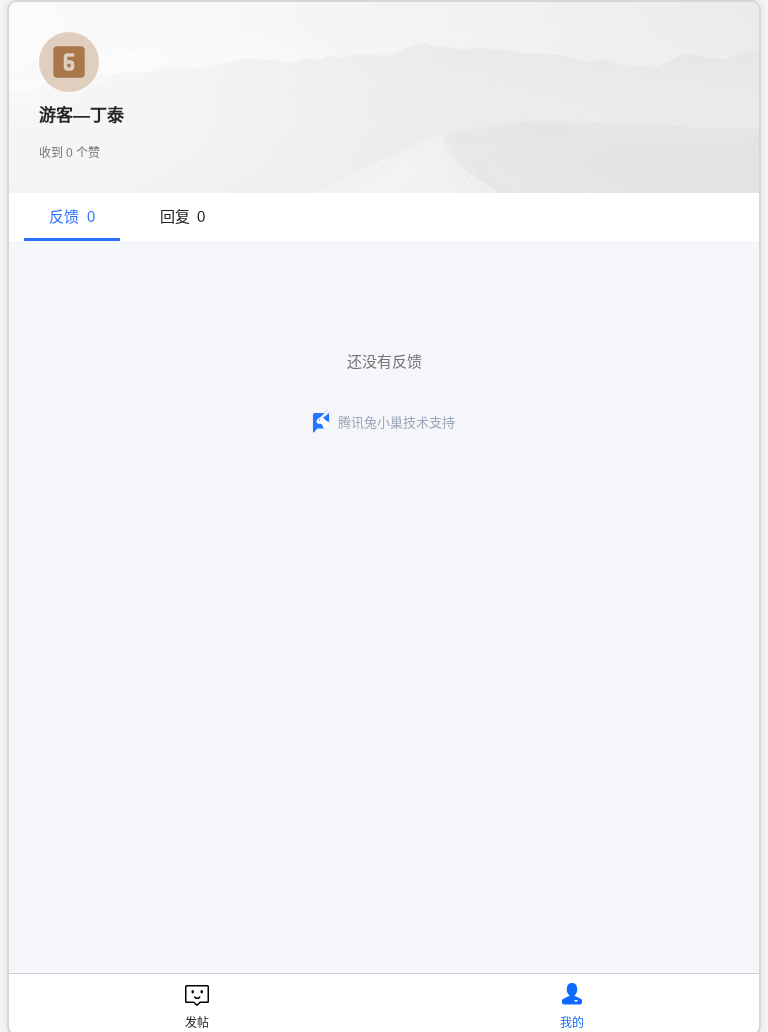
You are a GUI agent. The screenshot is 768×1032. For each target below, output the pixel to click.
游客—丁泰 (81, 115)
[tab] (72, 217)
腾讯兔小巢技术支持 (396, 422)
